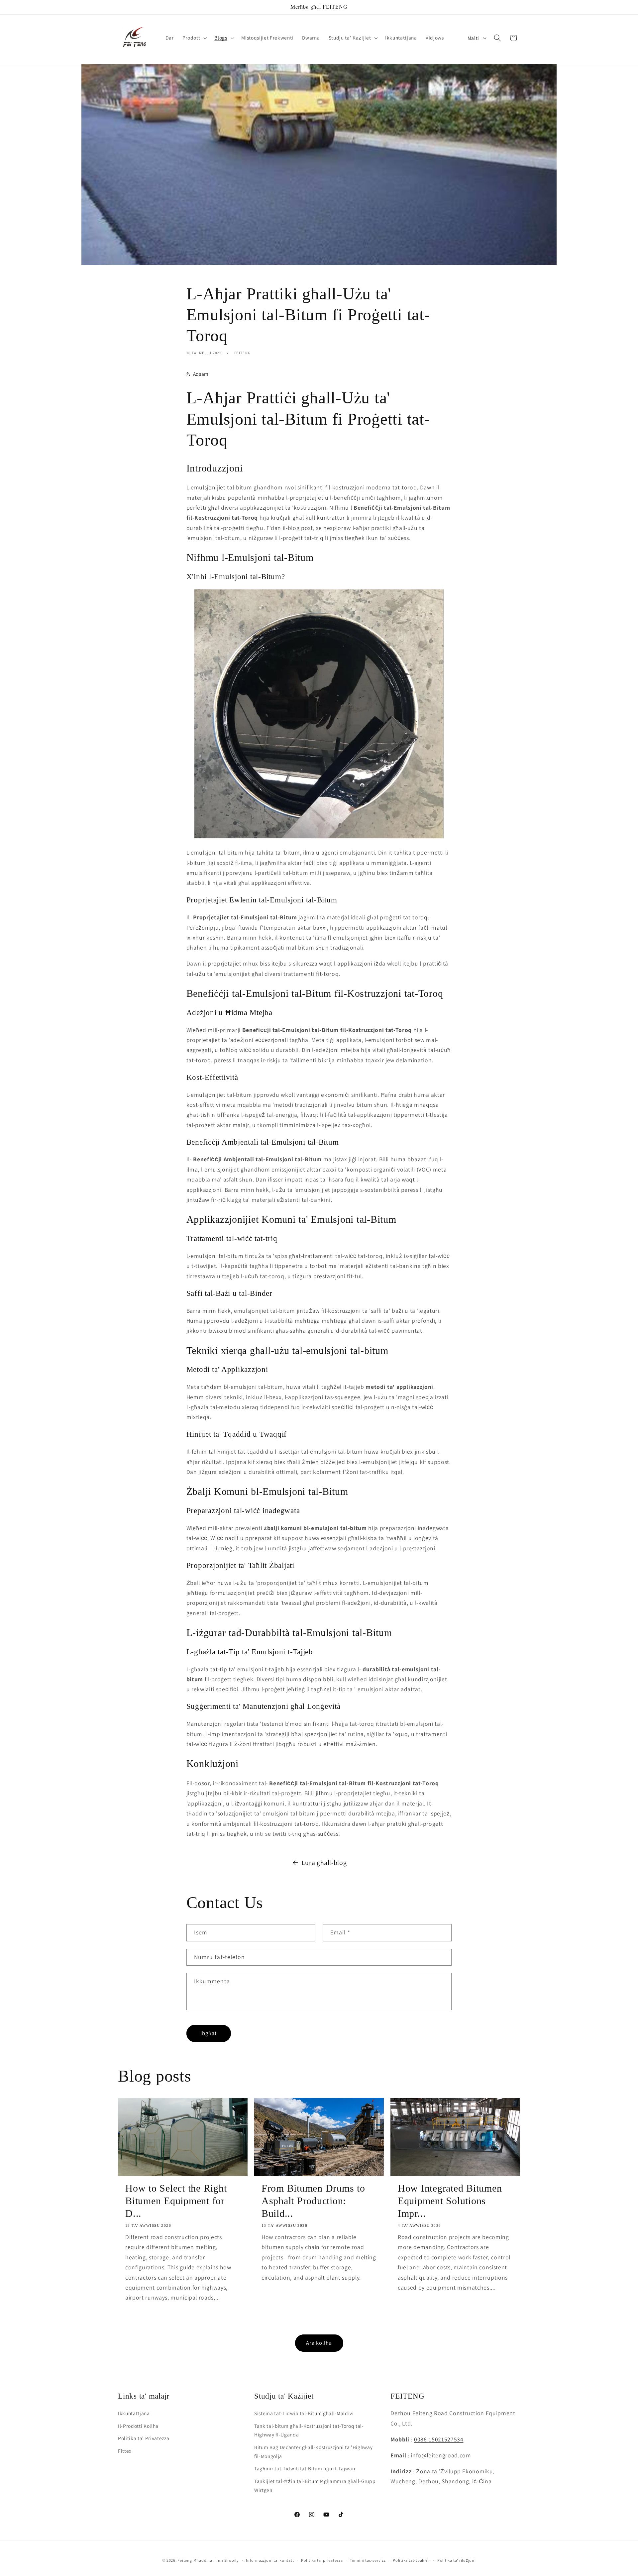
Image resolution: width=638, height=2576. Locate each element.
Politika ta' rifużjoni (457, 2560)
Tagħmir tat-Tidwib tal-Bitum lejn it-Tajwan (305, 2468)
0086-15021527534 (439, 2439)
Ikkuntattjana (134, 2413)
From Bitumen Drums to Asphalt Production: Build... (313, 2201)
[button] (194, 38)
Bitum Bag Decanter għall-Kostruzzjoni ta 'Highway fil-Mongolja (313, 2452)
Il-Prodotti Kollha (138, 2426)
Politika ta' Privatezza (144, 2438)
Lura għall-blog (324, 1863)
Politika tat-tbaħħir (411, 2560)
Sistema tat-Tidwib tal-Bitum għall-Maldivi (304, 2413)
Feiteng (185, 2560)
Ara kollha (319, 2343)
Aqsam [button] (201, 374)
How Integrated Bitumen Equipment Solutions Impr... (450, 2201)
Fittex (125, 2451)
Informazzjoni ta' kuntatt (270, 2560)
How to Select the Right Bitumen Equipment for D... (176, 2201)
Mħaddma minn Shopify (216, 2560)
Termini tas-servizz (368, 2560)
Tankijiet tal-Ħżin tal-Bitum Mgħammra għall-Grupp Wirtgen (315, 2485)
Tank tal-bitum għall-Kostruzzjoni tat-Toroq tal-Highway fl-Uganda (309, 2430)
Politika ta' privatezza (322, 2560)
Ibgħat (209, 2033)
